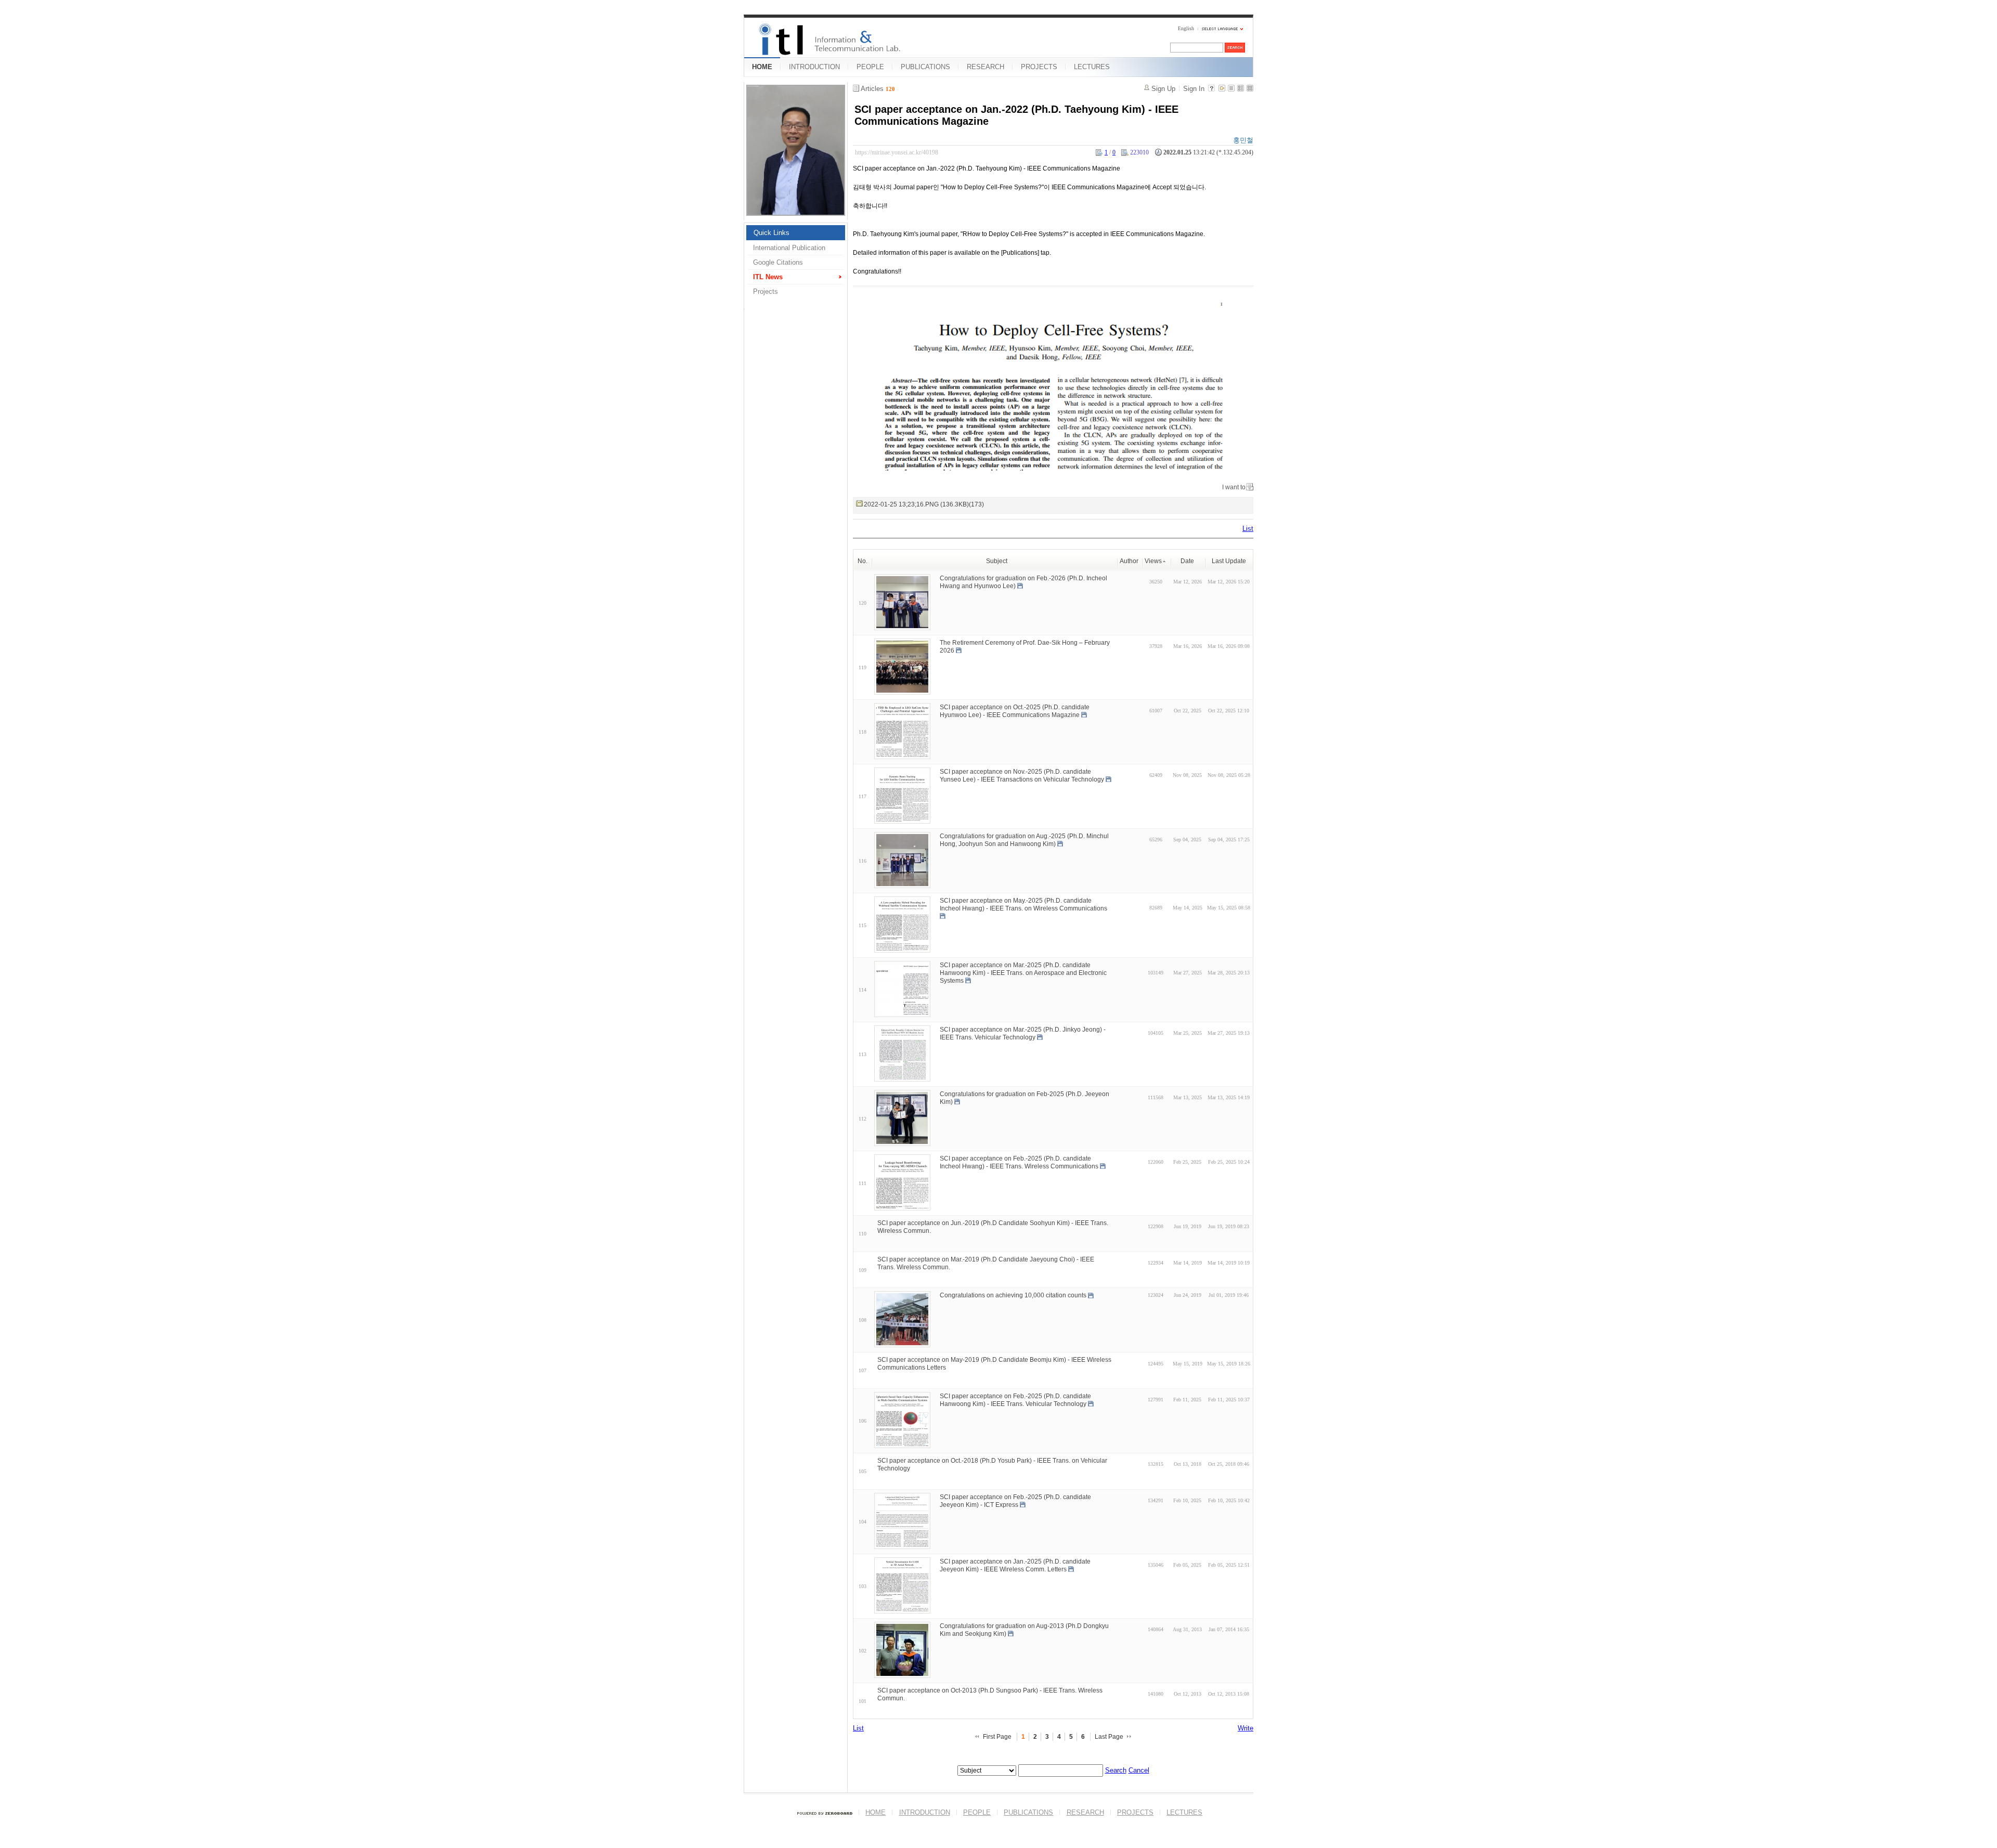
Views (1153, 561)
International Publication (789, 248)
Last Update (1229, 561)
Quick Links (771, 233)
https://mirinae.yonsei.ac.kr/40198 (897, 152)
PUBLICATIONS (925, 67)
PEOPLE (870, 67)
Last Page (1109, 1737)
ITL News (768, 277)
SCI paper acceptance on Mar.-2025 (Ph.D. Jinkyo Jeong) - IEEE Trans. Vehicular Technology (1023, 1033)
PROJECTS (1039, 67)
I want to (1234, 487)
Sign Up (1163, 89)
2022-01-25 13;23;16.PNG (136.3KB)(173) (924, 504)
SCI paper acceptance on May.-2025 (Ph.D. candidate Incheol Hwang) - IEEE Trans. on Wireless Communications (1023, 905)
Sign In (1194, 89)
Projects (766, 291)
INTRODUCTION (814, 67)
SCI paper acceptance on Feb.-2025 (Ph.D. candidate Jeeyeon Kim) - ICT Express (1015, 1501)
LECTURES (1092, 67)
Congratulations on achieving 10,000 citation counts (1013, 1295)
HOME (762, 67)
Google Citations (778, 262)
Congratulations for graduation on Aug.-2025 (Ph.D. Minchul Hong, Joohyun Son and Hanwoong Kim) (1024, 840)
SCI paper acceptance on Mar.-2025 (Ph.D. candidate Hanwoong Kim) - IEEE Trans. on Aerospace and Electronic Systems (1023, 973)
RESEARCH (985, 67)
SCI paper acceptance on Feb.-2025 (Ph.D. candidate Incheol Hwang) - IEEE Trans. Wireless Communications (1019, 1162)
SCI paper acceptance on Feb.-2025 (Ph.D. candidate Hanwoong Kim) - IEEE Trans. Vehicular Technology (1015, 1400)
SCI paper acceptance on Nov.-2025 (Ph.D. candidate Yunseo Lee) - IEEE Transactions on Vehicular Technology (1022, 776)
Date (1187, 561)
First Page (997, 1737)
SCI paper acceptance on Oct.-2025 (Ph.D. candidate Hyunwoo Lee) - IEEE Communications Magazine (1015, 711)
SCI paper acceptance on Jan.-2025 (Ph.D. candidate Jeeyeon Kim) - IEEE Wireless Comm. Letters (1015, 1565)
